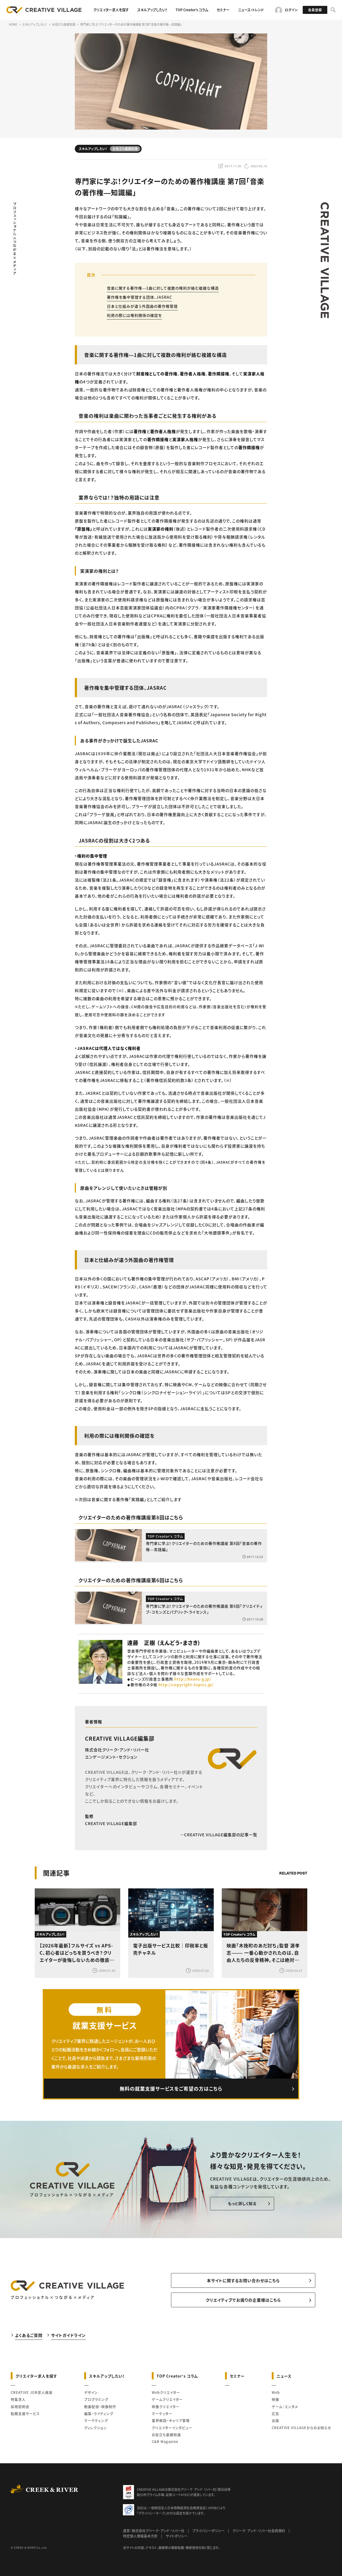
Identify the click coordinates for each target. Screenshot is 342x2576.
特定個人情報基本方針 (140, 2536)
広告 (275, 2413)
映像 (275, 2399)
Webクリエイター (166, 2392)
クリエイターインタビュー (172, 2428)
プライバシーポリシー (208, 2530)
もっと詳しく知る (242, 2203)
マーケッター (162, 2413)
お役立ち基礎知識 (166, 2435)
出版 (275, 2420)
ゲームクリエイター (167, 2399)
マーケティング (96, 2420)
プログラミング (96, 2399)
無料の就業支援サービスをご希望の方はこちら (171, 2088)
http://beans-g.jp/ (193, 1679)
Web (276, 2392)
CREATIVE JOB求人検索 (32, 2392)
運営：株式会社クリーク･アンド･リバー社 (154, 2530)
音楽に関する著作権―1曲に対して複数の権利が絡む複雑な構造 (163, 288)
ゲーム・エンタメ (285, 2407)
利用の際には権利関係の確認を (134, 315)
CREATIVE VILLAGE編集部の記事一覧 (221, 1835)
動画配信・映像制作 (100, 2407)
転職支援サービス (25, 2413)
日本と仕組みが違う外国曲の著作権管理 (142, 306)
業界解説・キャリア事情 (171, 2420)
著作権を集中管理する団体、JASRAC (139, 297)
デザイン (91, 2392)
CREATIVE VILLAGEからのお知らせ (302, 2428)
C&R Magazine (165, 2441)
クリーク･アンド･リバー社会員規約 (259, 2530)
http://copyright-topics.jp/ (186, 1685)
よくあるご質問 (29, 2335)
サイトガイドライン (68, 2335)
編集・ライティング (99, 2413)
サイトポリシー (177, 2536)
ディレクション (96, 2428)
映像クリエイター (166, 2407)
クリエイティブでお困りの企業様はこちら (243, 2300)
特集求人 (18, 2399)
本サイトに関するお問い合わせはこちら (243, 2280)
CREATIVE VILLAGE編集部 (120, 1738)
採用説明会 (20, 2407)
